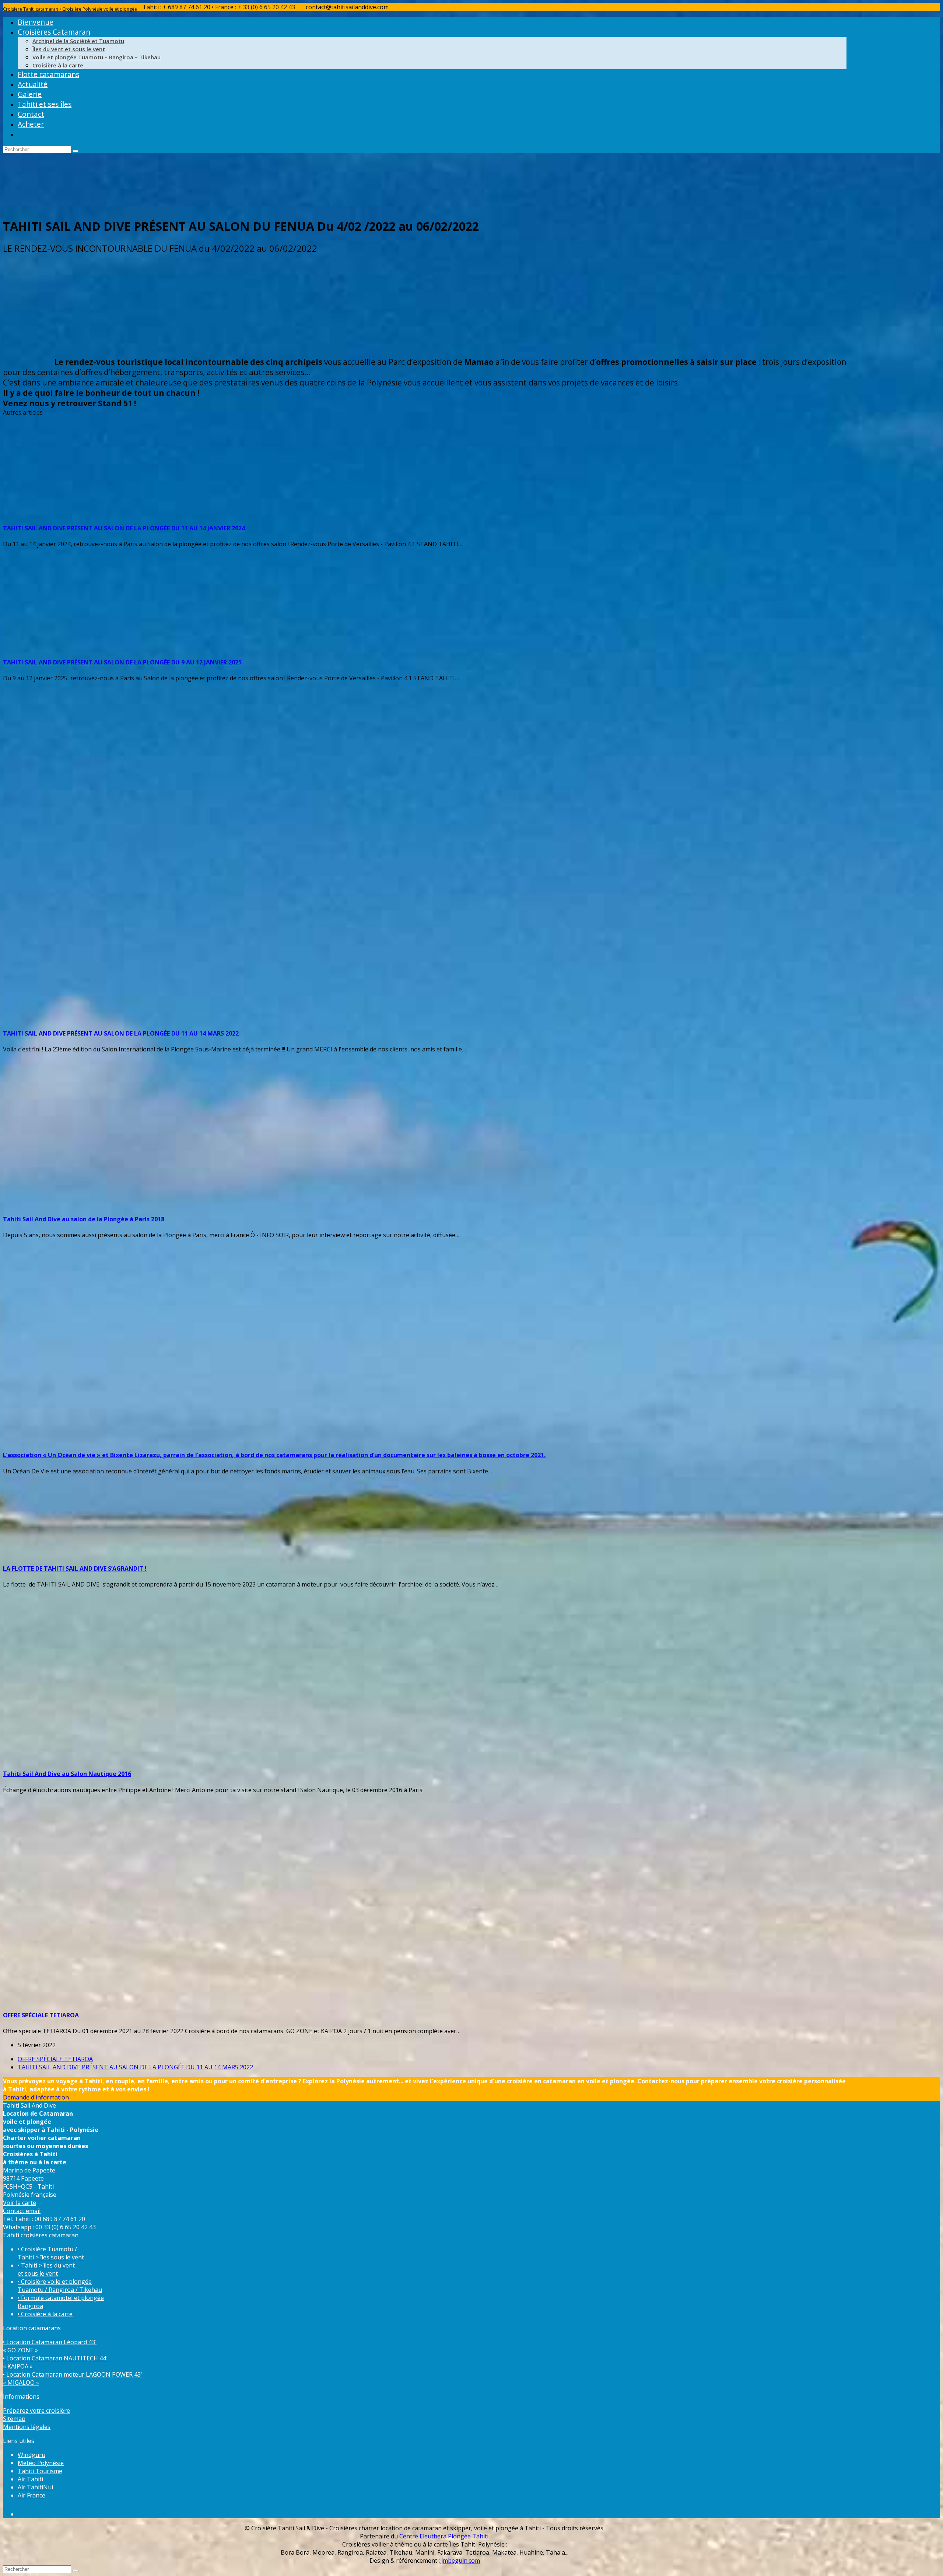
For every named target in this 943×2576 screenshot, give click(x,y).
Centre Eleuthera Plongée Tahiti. (444, 2536)
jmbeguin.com (460, 2561)
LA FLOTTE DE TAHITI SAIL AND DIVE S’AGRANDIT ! (75, 1568)
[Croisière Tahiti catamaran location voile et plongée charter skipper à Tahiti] (58, 206)
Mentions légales (27, 2427)
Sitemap (14, 2419)
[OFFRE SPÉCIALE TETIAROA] (110, 1999)
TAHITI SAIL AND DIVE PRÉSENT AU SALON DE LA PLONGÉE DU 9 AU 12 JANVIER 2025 (122, 662)
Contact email (22, 2211)
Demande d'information (36, 2097)
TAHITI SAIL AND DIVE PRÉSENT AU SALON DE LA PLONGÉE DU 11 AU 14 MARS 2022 (121, 1033)
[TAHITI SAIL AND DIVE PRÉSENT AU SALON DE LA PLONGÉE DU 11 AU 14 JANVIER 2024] (147, 512)
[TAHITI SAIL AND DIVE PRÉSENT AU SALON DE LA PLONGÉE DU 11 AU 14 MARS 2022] (183, 1018)
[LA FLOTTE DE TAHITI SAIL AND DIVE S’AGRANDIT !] (73, 1553)
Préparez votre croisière (36, 2411)
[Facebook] (23, 2514)
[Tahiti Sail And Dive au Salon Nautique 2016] (165, 1758)
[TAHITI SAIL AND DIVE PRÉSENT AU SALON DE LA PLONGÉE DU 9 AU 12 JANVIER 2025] (266, 646)
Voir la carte (20, 2203)
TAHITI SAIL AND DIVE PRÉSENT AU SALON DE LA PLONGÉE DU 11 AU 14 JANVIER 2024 (124, 528)
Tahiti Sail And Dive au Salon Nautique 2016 (67, 1774)
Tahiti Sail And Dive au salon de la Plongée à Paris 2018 (84, 1219)
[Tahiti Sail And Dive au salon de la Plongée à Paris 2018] (147, 1203)
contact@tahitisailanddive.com (347, 7)
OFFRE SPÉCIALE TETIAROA (41, 2015)
